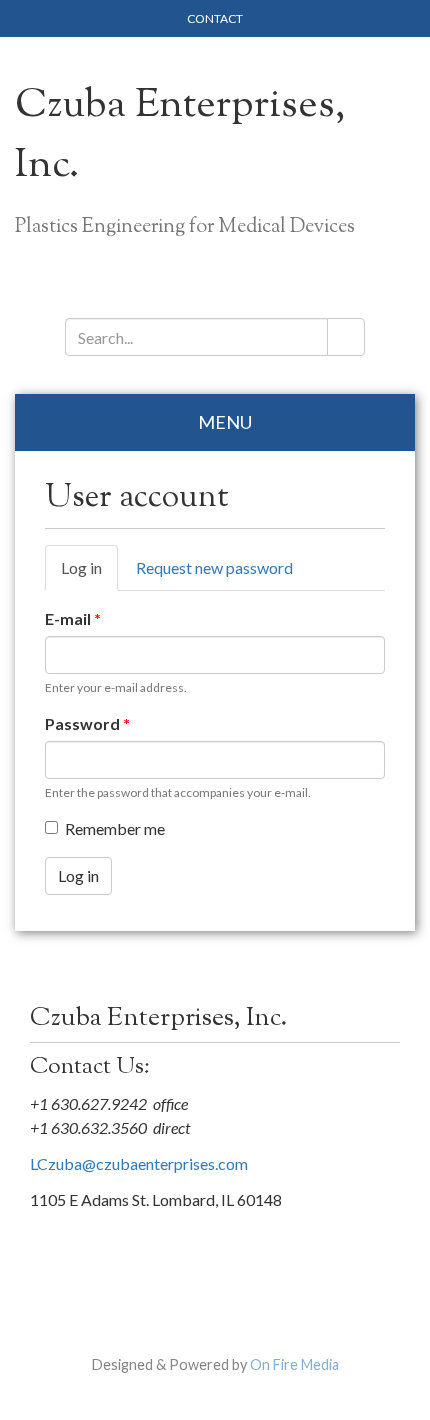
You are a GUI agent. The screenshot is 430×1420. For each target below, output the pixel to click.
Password (87, 723)
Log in (89, 574)
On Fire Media (294, 1364)
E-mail (73, 618)
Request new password (214, 567)
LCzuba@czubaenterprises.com (139, 1163)
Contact (215, 18)
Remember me (115, 828)
